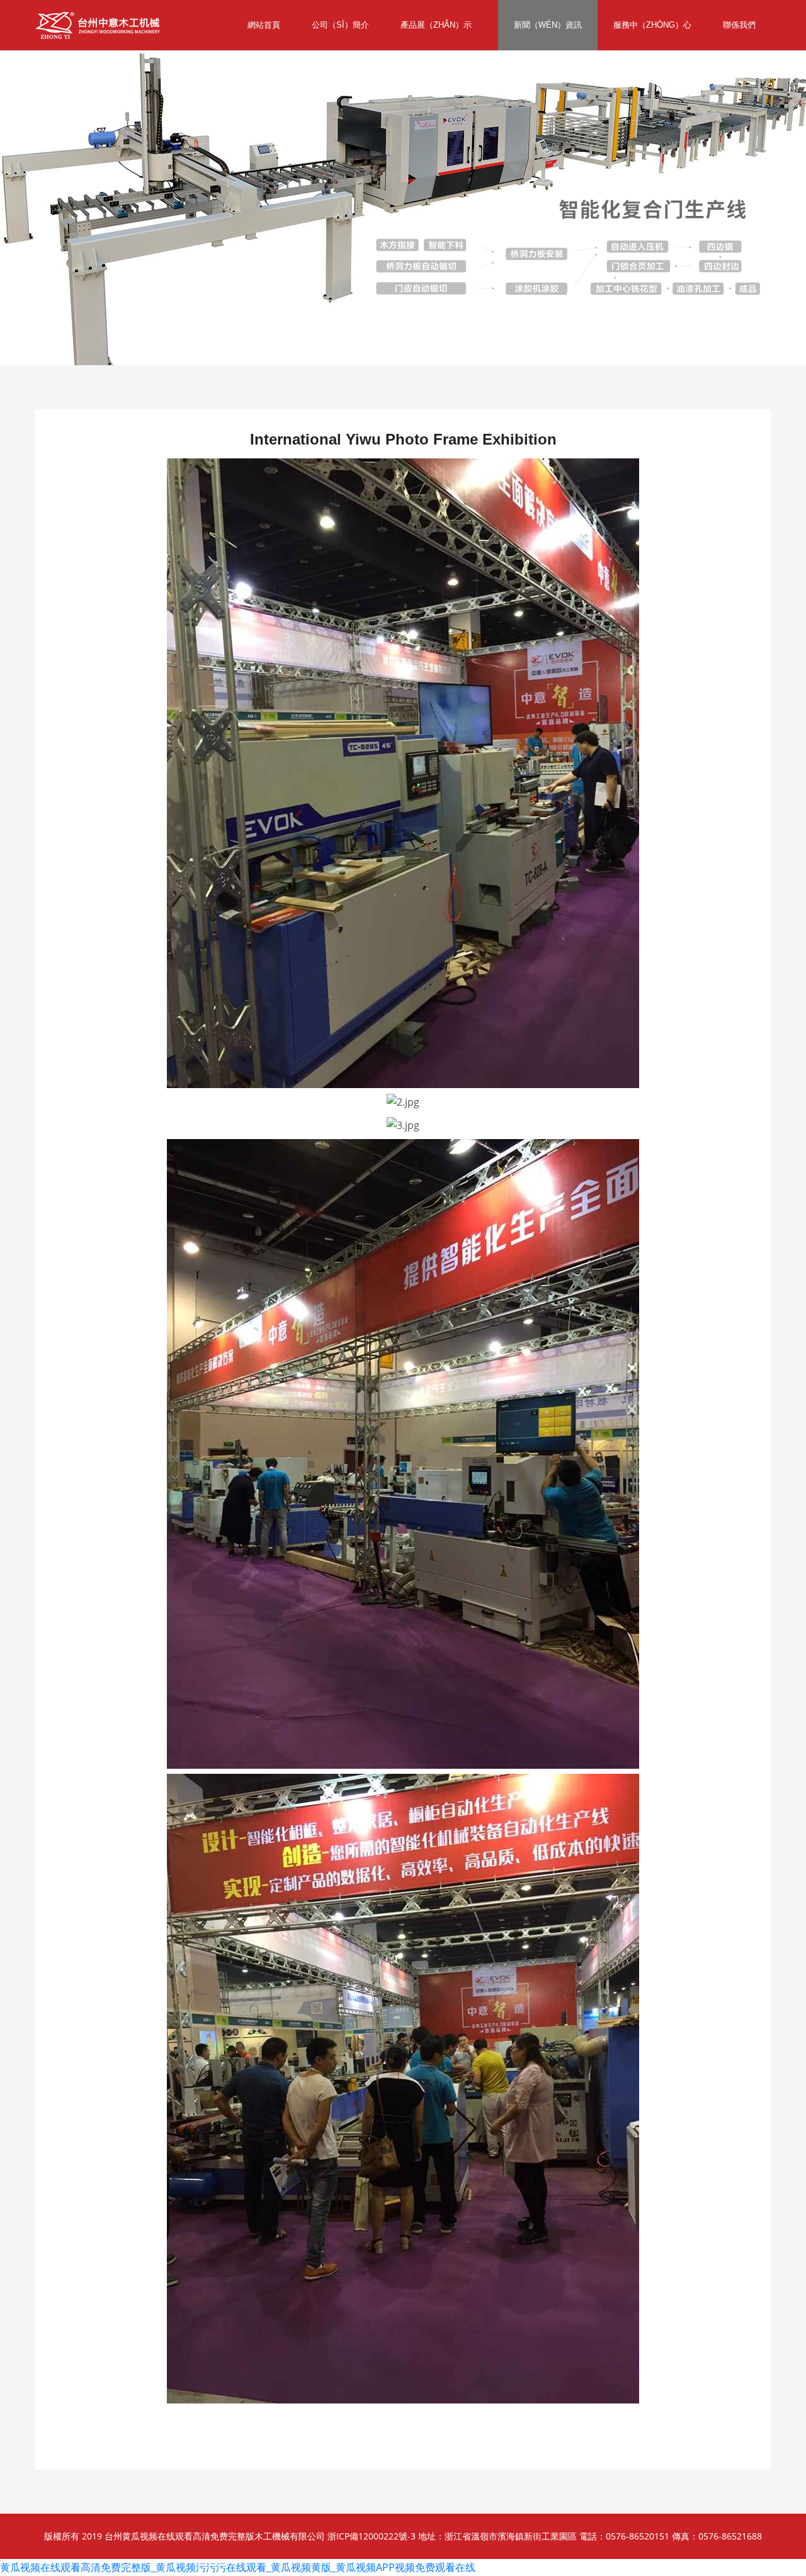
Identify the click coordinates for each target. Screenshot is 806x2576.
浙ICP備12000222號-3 (372, 2536)
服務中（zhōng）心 (652, 25)
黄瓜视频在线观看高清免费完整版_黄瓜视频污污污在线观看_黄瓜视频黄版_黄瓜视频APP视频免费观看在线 (238, 2567)
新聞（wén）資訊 (548, 25)
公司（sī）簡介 (340, 25)
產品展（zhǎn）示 (436, 25)
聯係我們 (739, 25)
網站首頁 (264, 25)
